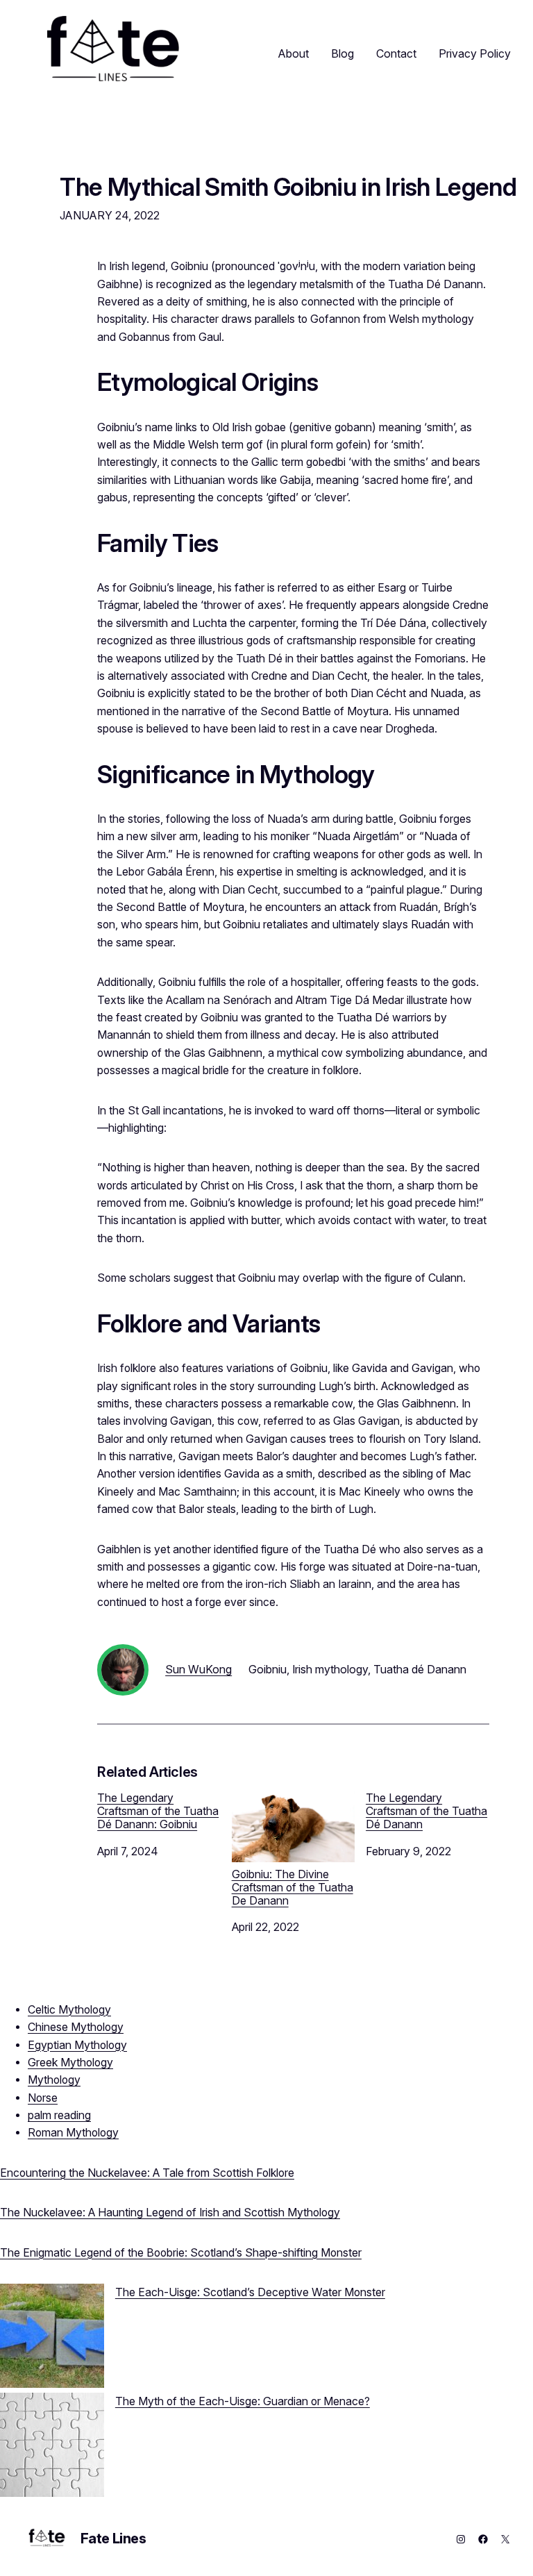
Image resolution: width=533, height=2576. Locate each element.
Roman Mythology (73, 2133)
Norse (43, 2098)
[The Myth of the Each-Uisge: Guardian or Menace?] (52, 2447)
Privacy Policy (475, 53)
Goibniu (268, 1669)
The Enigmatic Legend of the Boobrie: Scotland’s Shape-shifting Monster (181, 2253)
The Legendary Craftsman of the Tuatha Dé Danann (426, 1811)
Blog (342, 53)
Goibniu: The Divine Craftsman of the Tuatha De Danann (293, 1888)
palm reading (59, 2115)
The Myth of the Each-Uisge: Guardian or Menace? (243, 2401)
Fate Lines (113, 2539)
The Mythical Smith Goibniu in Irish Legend (288, 187)
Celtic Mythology (69, 2010)
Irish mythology (330, 1669)
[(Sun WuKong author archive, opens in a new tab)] (123, 1692)
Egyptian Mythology (77, 2045)
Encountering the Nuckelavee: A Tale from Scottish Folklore (147, 2173)
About (294, 53)
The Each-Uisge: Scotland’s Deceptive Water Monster (250, 2292)
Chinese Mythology (76, 2027)
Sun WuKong (198, 1669)
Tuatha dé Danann (420, 1669)
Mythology (54, 2080)
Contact (396, 53)
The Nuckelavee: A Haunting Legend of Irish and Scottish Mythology (170, 2213)
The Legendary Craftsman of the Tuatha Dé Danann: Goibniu (158, 1811)
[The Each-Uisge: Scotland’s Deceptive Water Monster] (52, 2338)
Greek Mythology (70, 2063)
